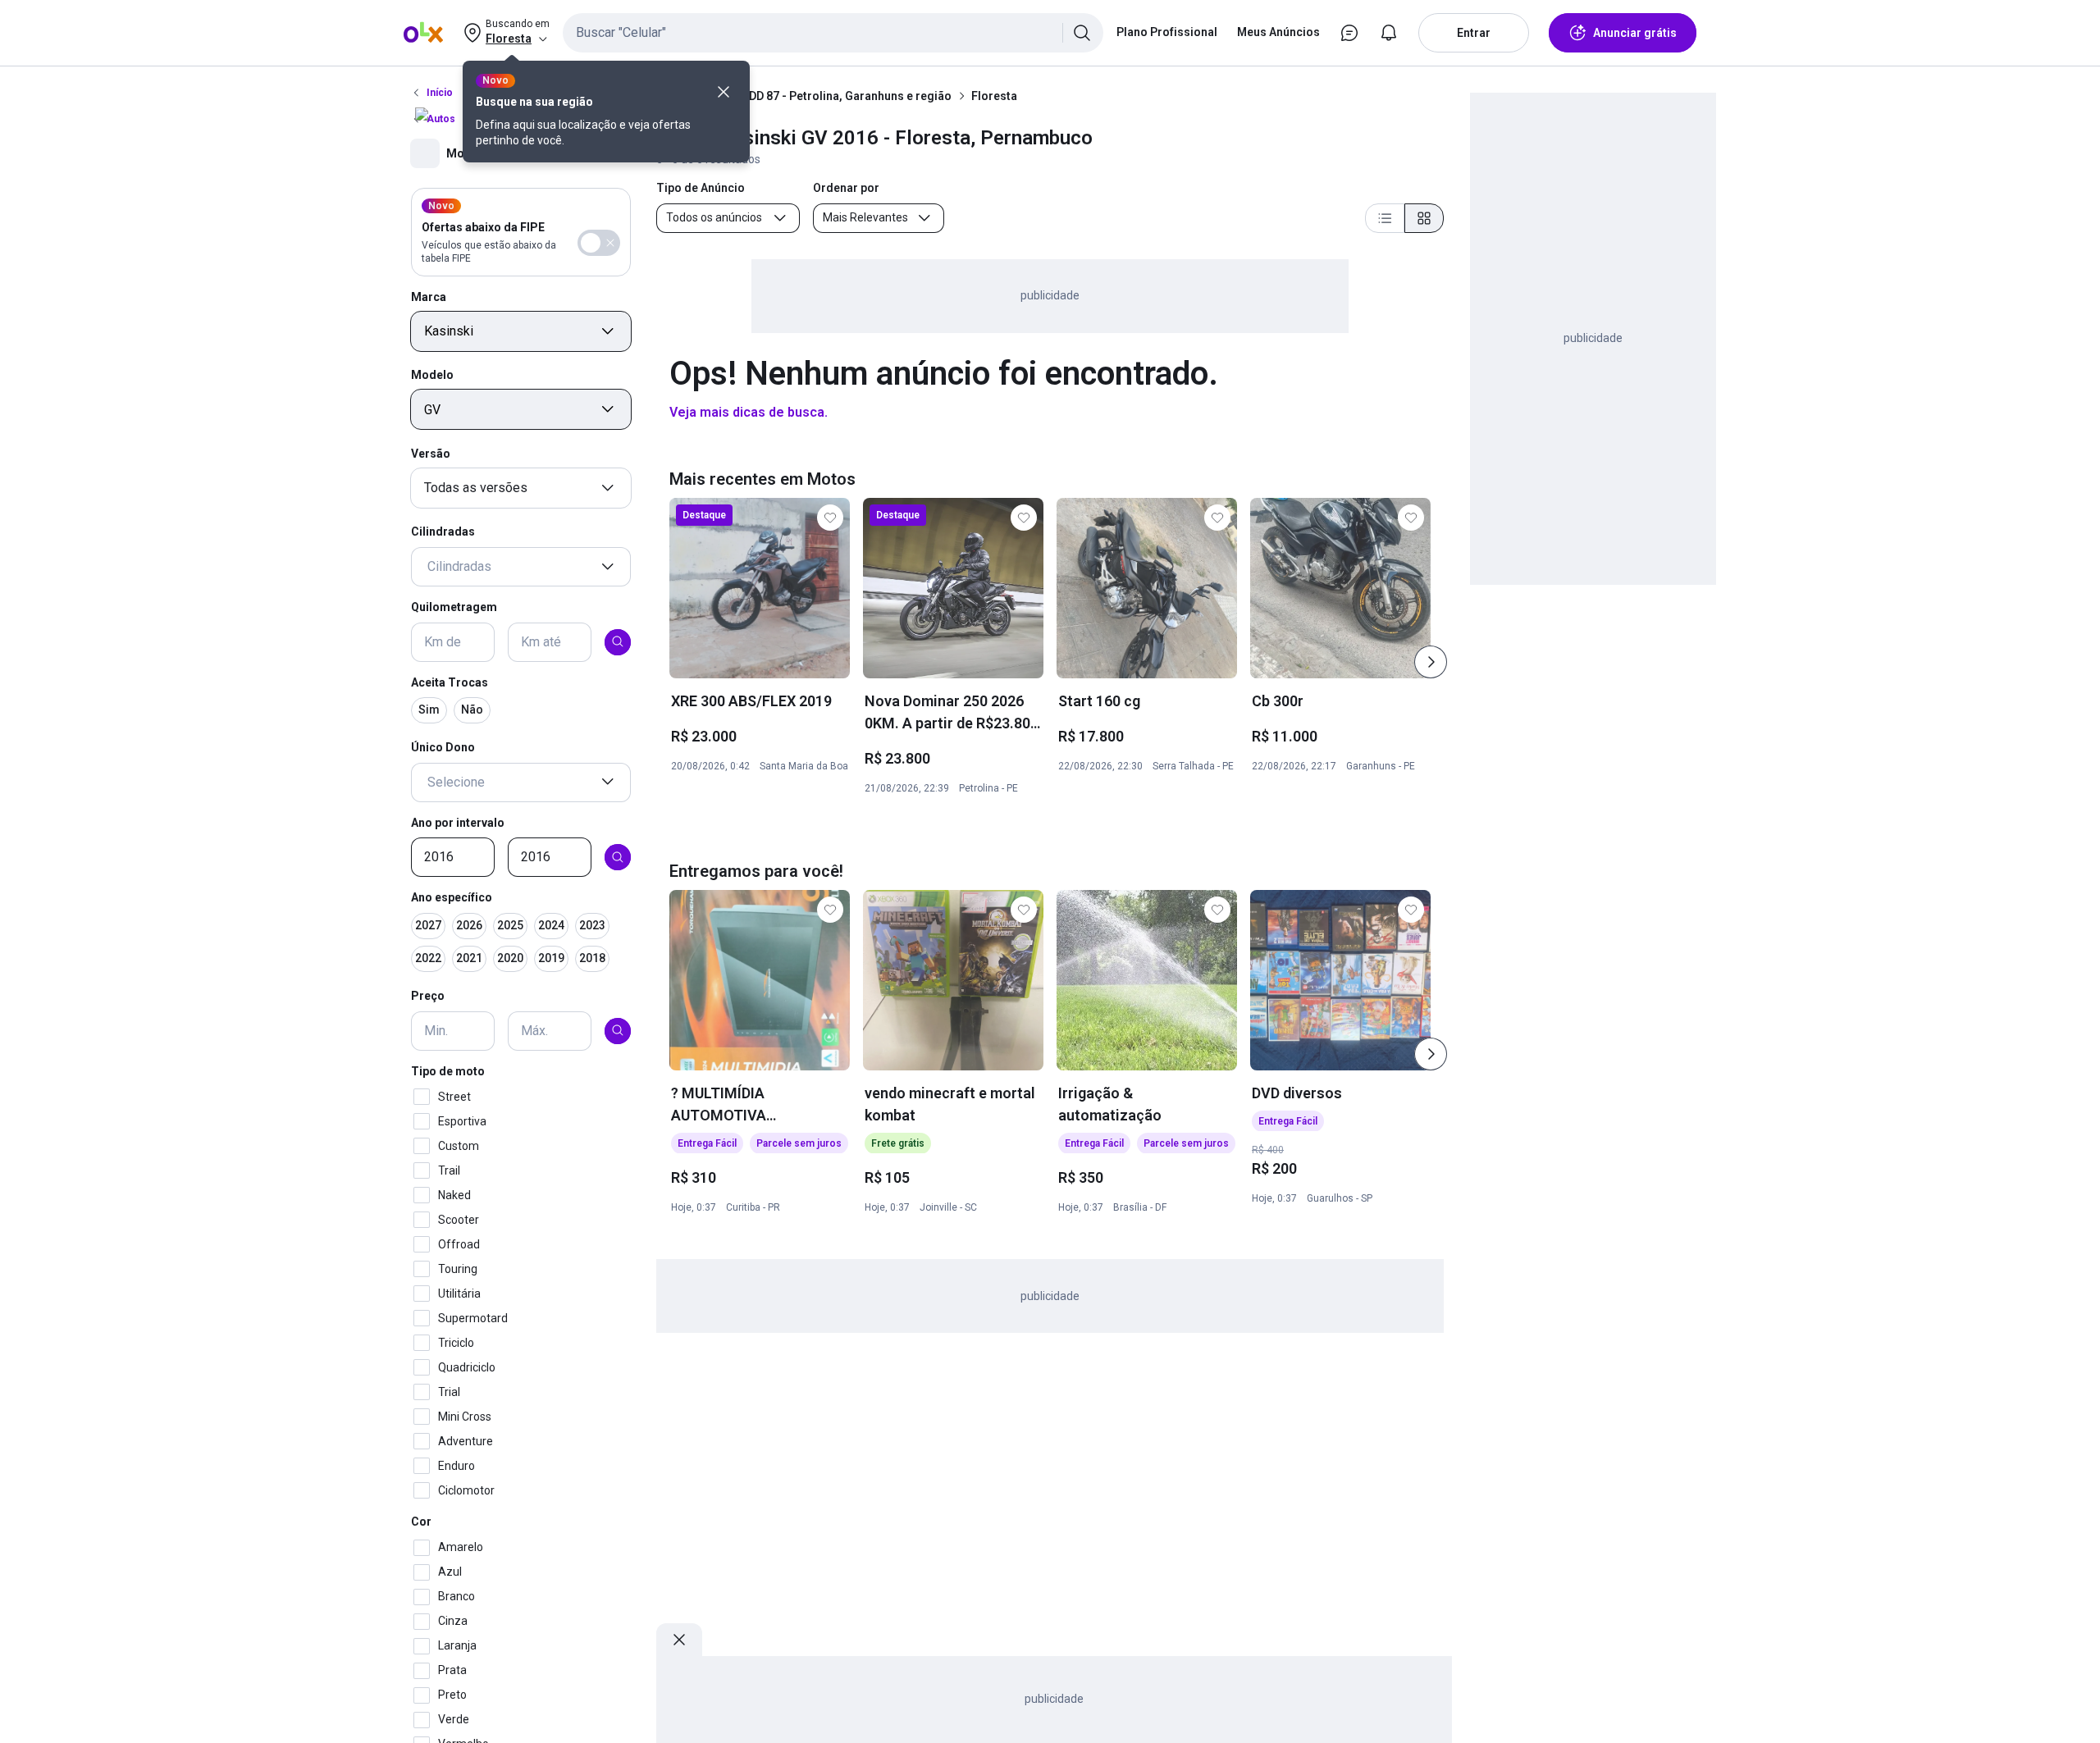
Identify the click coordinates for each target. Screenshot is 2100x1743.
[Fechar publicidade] (679, 1640)
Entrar (1474, 33)
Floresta (994, 96)
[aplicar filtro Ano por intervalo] (618, 857)
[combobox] (833, 33)
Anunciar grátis (1635, 33)
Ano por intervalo (458, 822)
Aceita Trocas (450, 682)
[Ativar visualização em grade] (1424, 218)
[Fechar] (724, 92)
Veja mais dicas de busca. (749, 412)
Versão (431, 453)
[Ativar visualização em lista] (1385, 218)
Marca (429, 296)
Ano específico (452, 897)
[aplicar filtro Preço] (618, 1030)
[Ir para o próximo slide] (1431, 662)
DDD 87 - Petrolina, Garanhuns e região (847, 96)
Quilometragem (454, 607)
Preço (428, 996)
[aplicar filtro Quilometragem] (618, 641)
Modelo (432, 375)
